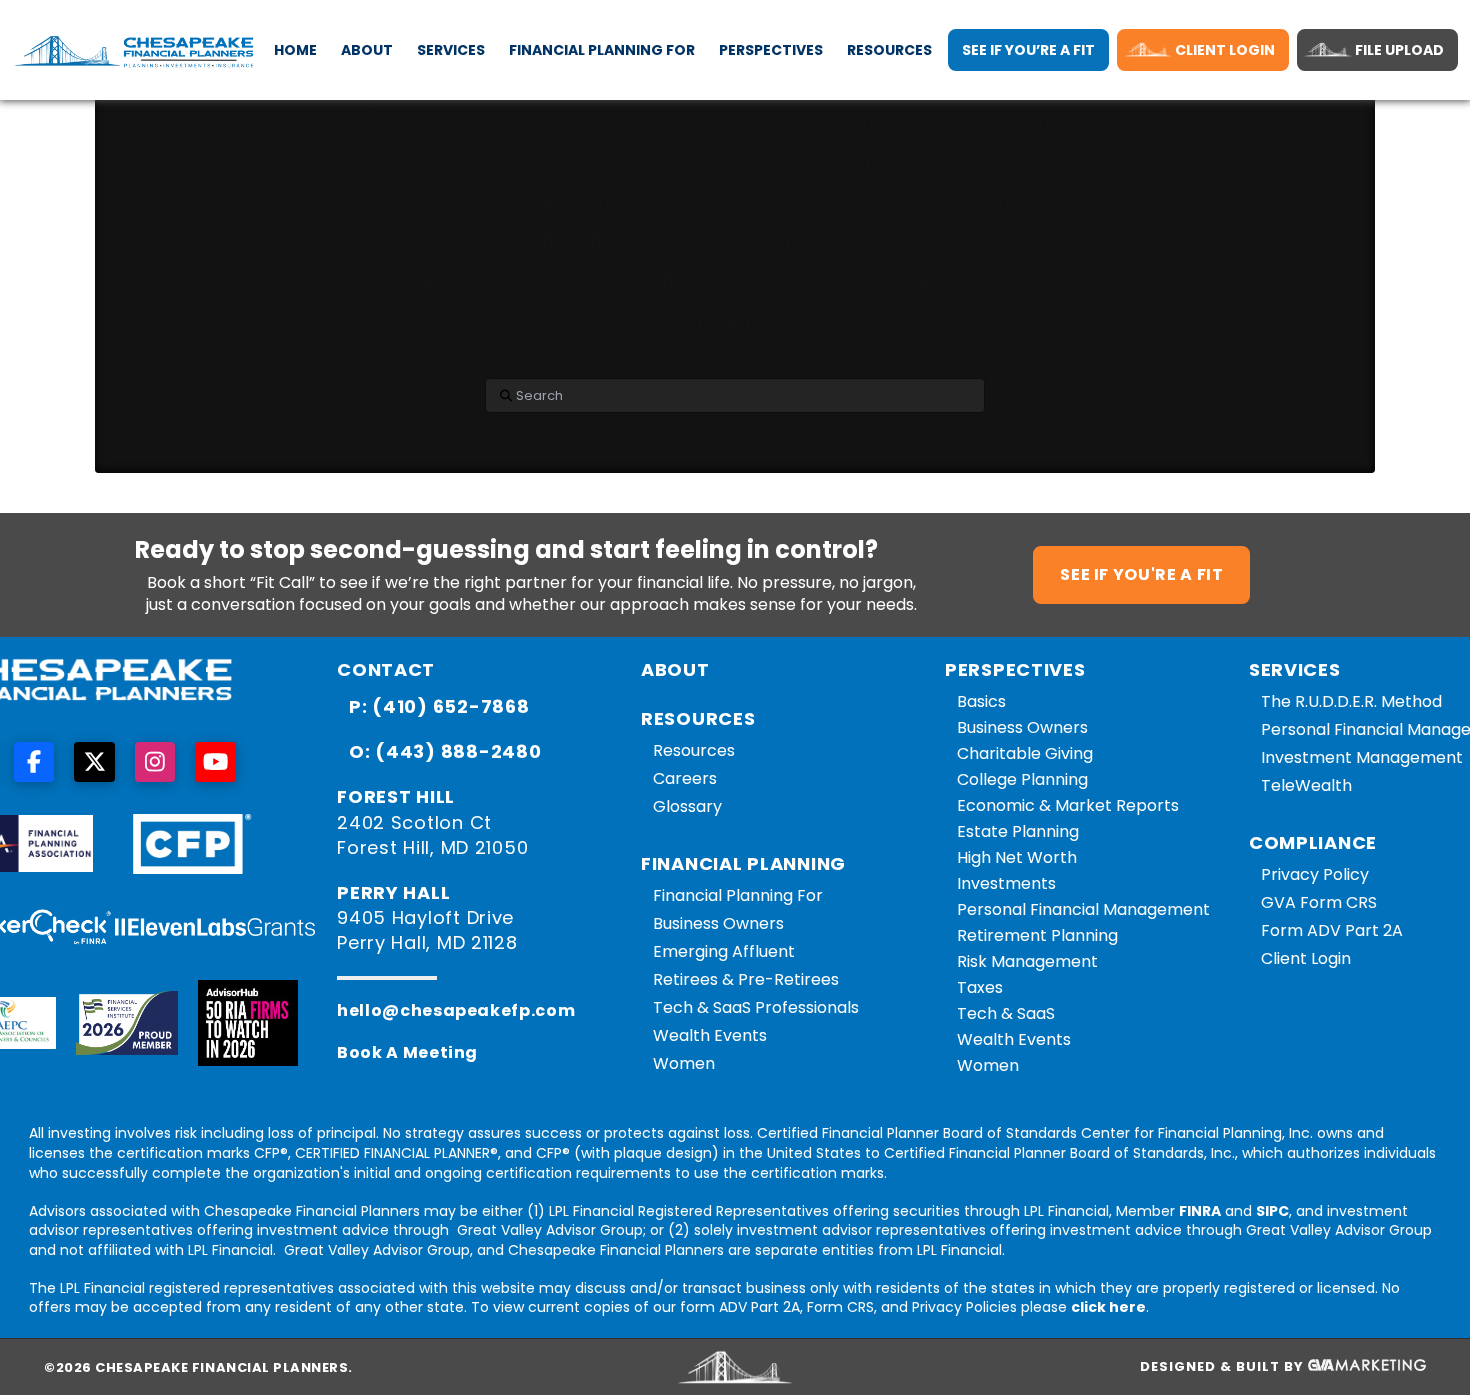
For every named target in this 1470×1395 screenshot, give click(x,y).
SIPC (1272, 1211)
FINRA (1200, 1211)
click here (1108, 1307)
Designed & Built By (1224, 1367)
